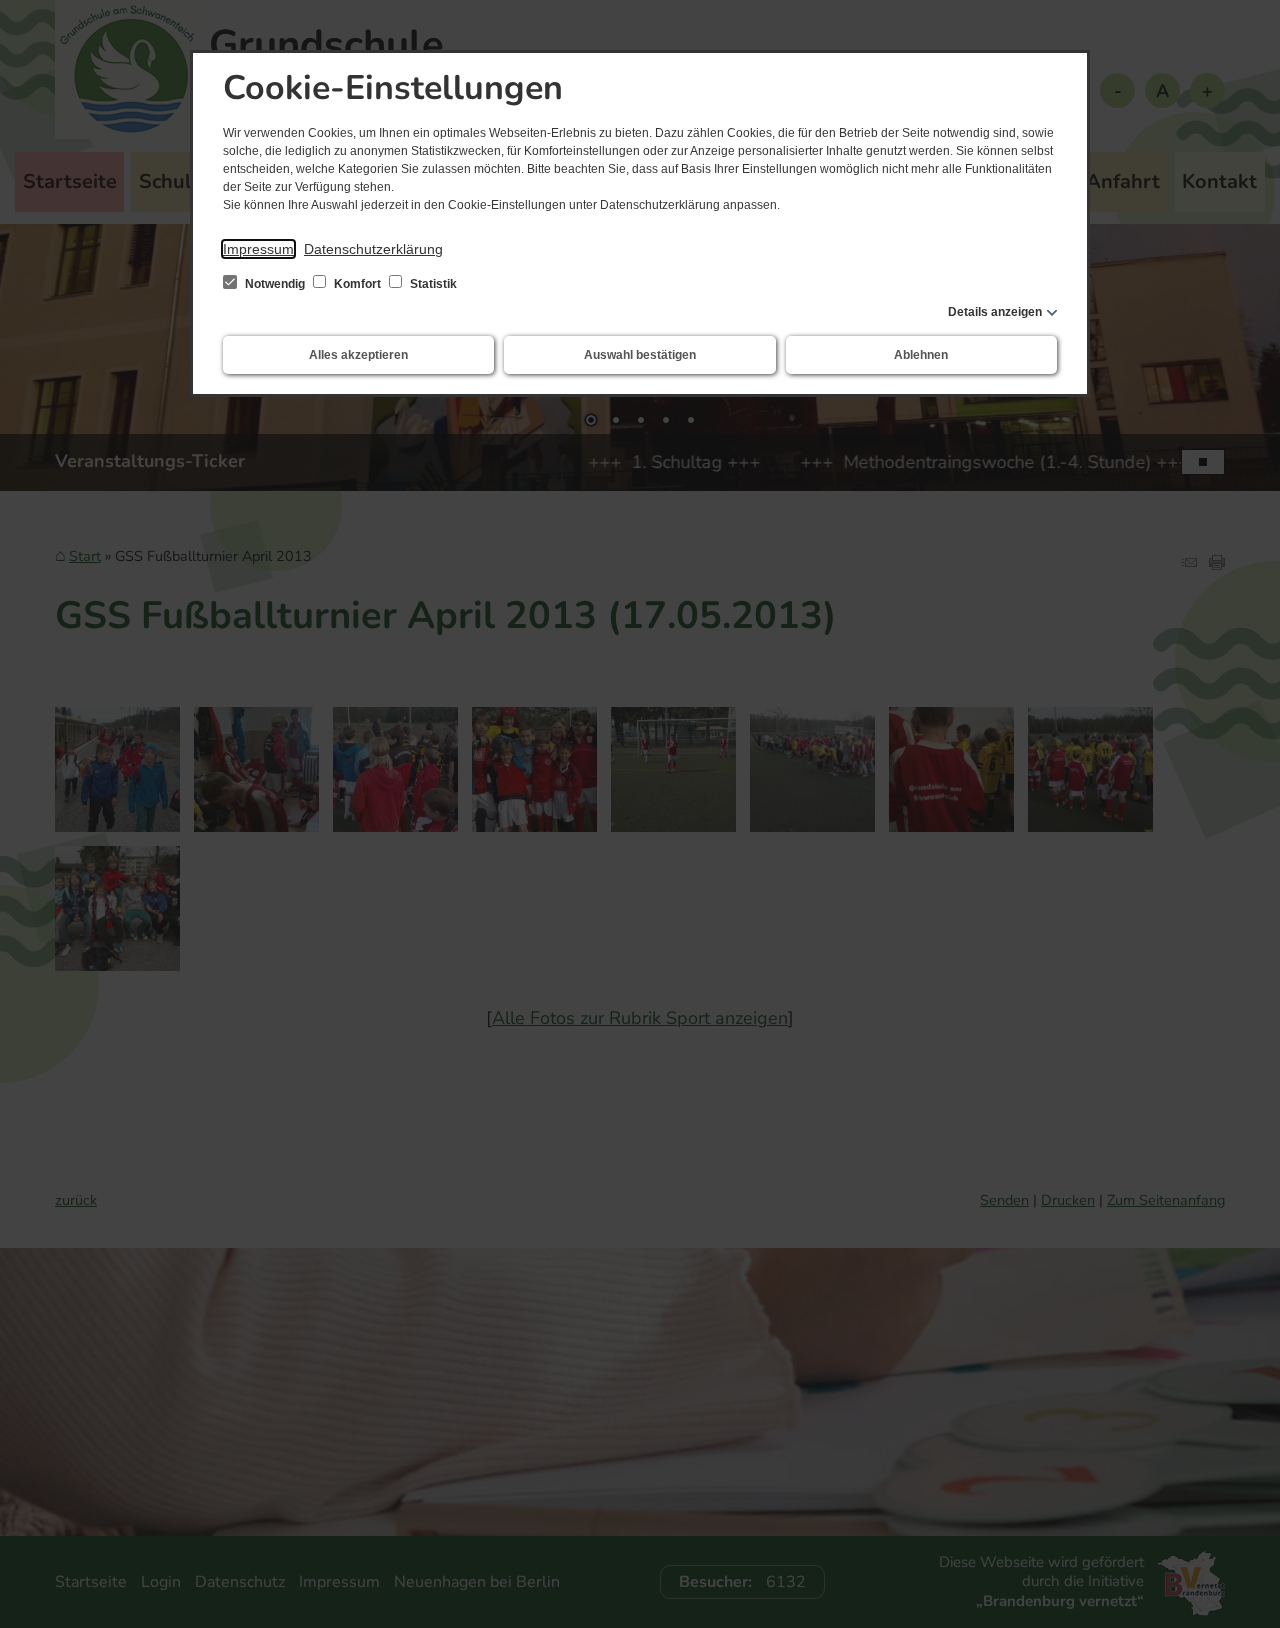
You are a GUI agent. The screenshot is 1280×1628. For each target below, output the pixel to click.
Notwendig (275, 284)
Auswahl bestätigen (640, 355)
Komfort (357, 284)
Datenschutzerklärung (373, 249)
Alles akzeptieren (358, 355)
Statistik (432, 284)
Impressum (258, 249)
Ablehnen (921, 355)
